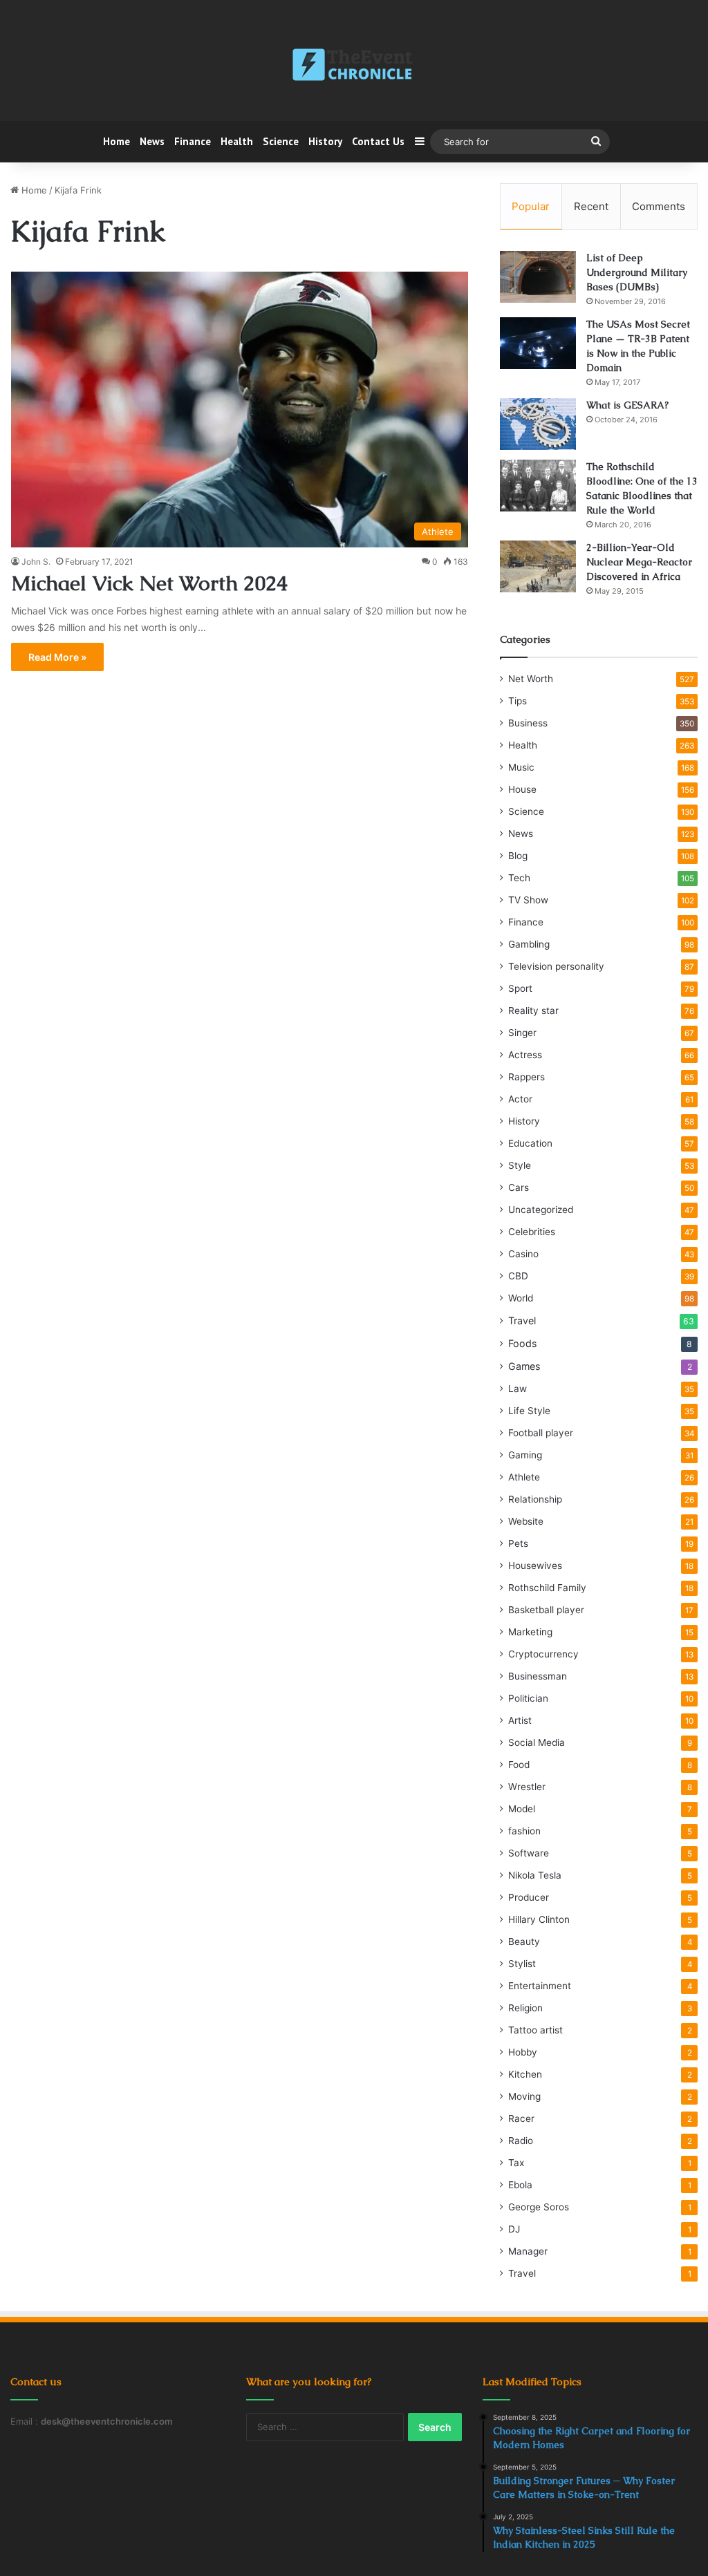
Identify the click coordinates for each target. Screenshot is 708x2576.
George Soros (539, 2207)
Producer (529, 1897)
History (325, 141)
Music (521, 767)
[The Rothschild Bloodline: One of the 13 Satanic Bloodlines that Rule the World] (538, 486)
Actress (525, 1055)
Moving (524, 2096)
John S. (36, 562)
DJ (514, 2229)
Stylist (522, 1964)
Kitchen (525, 2074)
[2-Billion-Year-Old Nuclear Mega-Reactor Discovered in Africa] (538, 566)
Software (529, 1853)
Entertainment (540, 1986)
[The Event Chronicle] (354, 66)
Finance (193, 141)
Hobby (523, 2052)
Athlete (524, 1477)
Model (522, 1809)
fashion (524, 1831)
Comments (659, 206)
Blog (518, 856)
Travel (522, 1320)
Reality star (533, 1010)
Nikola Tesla (535, 1875)
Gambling (529, 944)
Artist (520, 1720)
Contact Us (378, 141)
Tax (516, 2163)
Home (117, 141)
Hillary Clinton (539, 1919)
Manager (528, 2251)
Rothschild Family (547, 1588)
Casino (523, 1254)
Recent (591, 206)
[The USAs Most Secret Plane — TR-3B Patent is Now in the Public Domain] (538, 343)
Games (524, 1366)
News (152, 141)
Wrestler (527, 1787)
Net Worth (531, 679)
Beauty (524, 1942)
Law (518, 1389)
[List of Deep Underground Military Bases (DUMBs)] (538, 277)
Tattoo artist (535, 2030)
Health (237, 141)
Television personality (556, 966)
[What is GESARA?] (538, 424)
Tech (519, 878)
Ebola (520, 2185)
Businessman (538, 1676)
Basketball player (546, 1610)
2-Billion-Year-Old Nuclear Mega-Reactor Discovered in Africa (639, 562)
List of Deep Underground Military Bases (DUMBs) (637, 272)
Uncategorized (541, 1210)
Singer (522, 1033)
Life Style (529, 1411)
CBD (518, 1276)
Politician (528, 1698)
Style (520, 1165)
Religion (525, 2008)
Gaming (525, 1455)
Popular (531, 206)
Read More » (57, 657)
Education (530, 1143)
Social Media (537, 1742)
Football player (541, 1433)
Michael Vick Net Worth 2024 (149, 583)
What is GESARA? (627, 405)
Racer (521, 2118)
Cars (519, 1187)
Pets (518, 1543)
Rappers (527, 1077)
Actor (520, 1099)
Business (528, 723)
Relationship (535, 1499)
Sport (520, 988)
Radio (521, 2141)
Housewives (535, 1566)
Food (519, 1765)
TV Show (528, 900)
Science (281, 141)
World (521, 1298)
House (522, 789)
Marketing (530, 1632)
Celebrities (532, 1232)
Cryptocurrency (543, 1654)
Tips (518, 701)
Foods (522, 1343)
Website (526, 1521)
